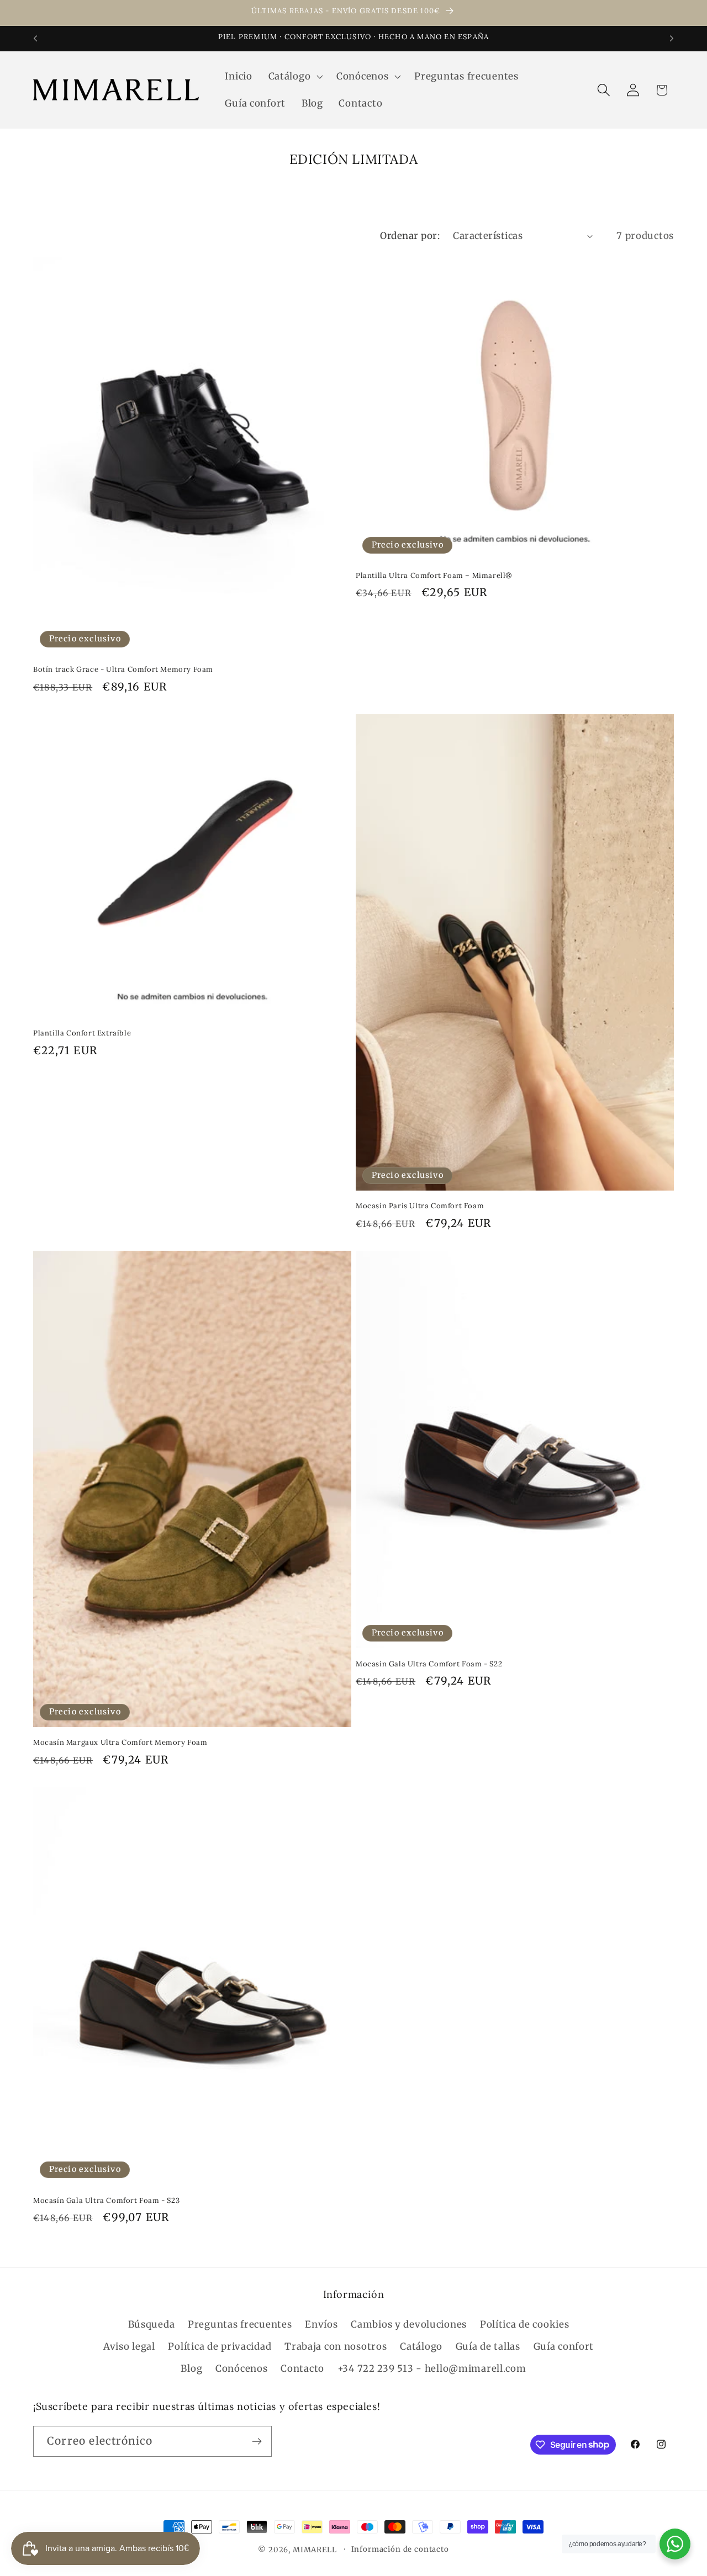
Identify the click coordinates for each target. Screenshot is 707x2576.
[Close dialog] (507, 1152)
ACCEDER (436, 1409)
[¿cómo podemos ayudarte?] (675, 2544)
